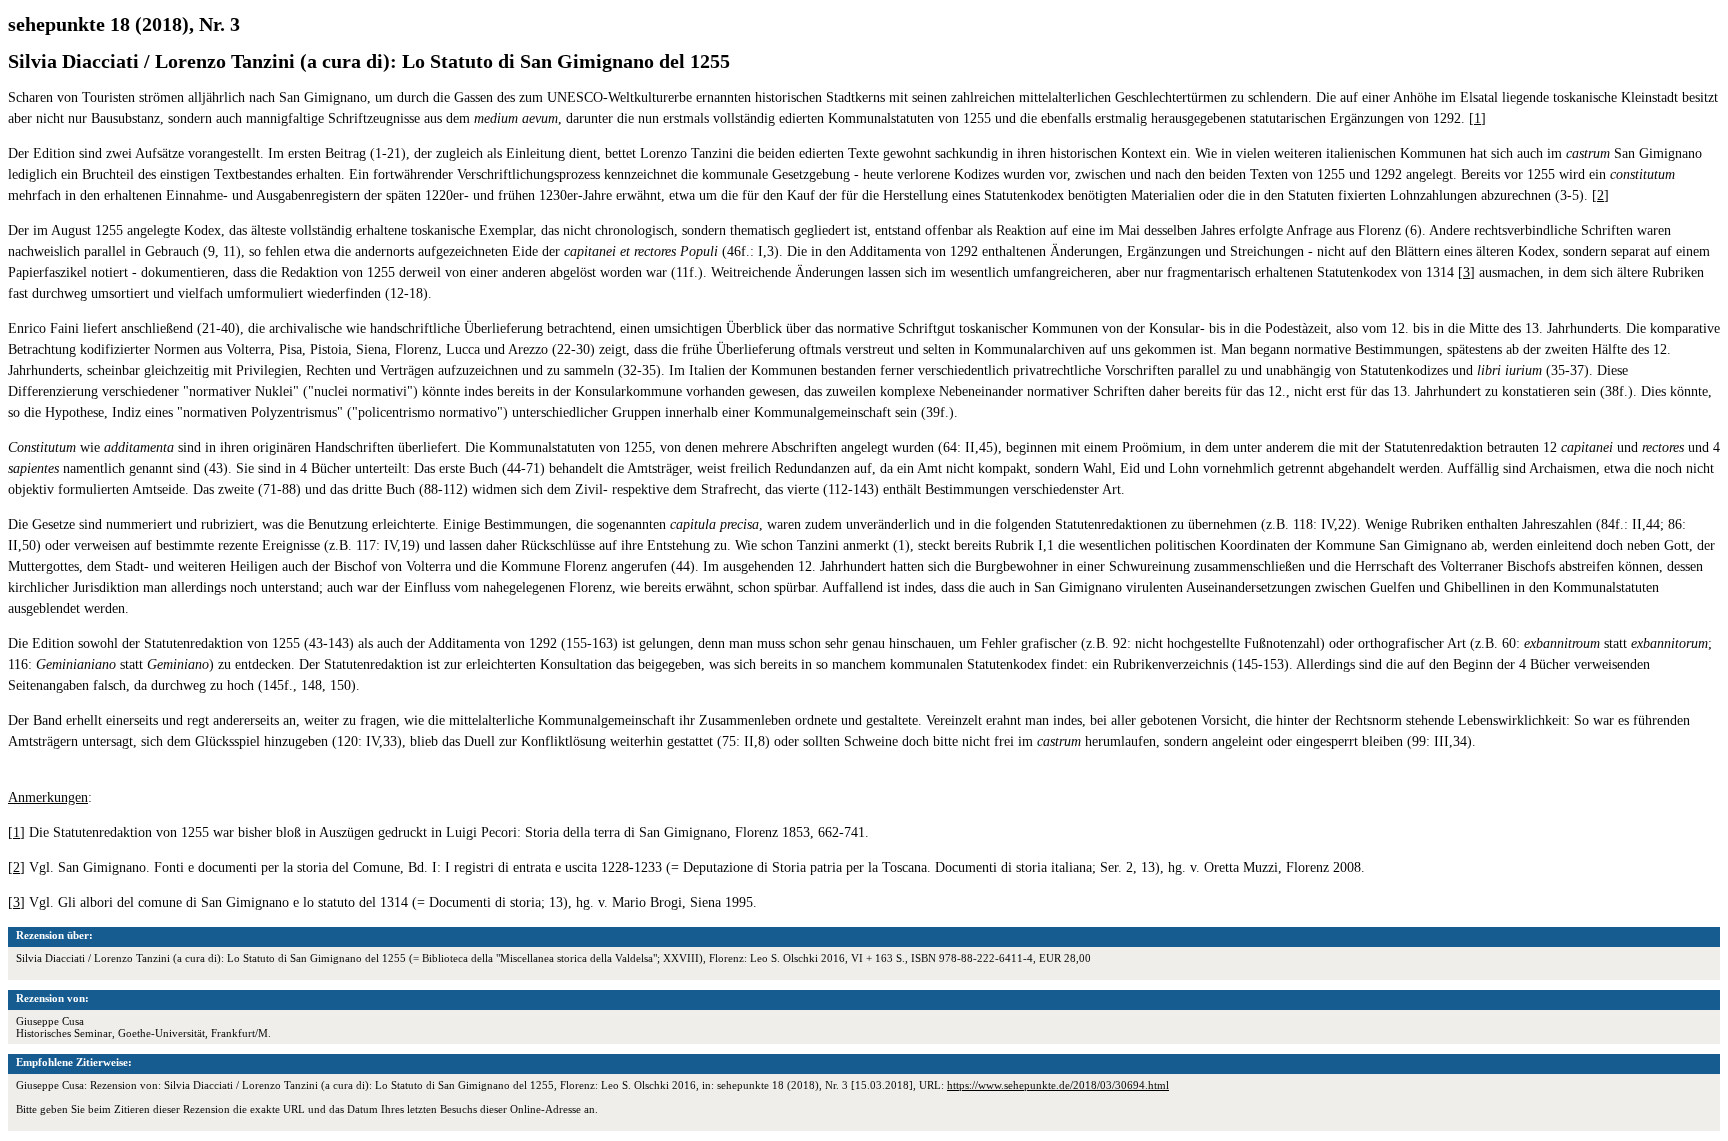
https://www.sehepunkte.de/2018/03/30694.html (1058, 1085)
